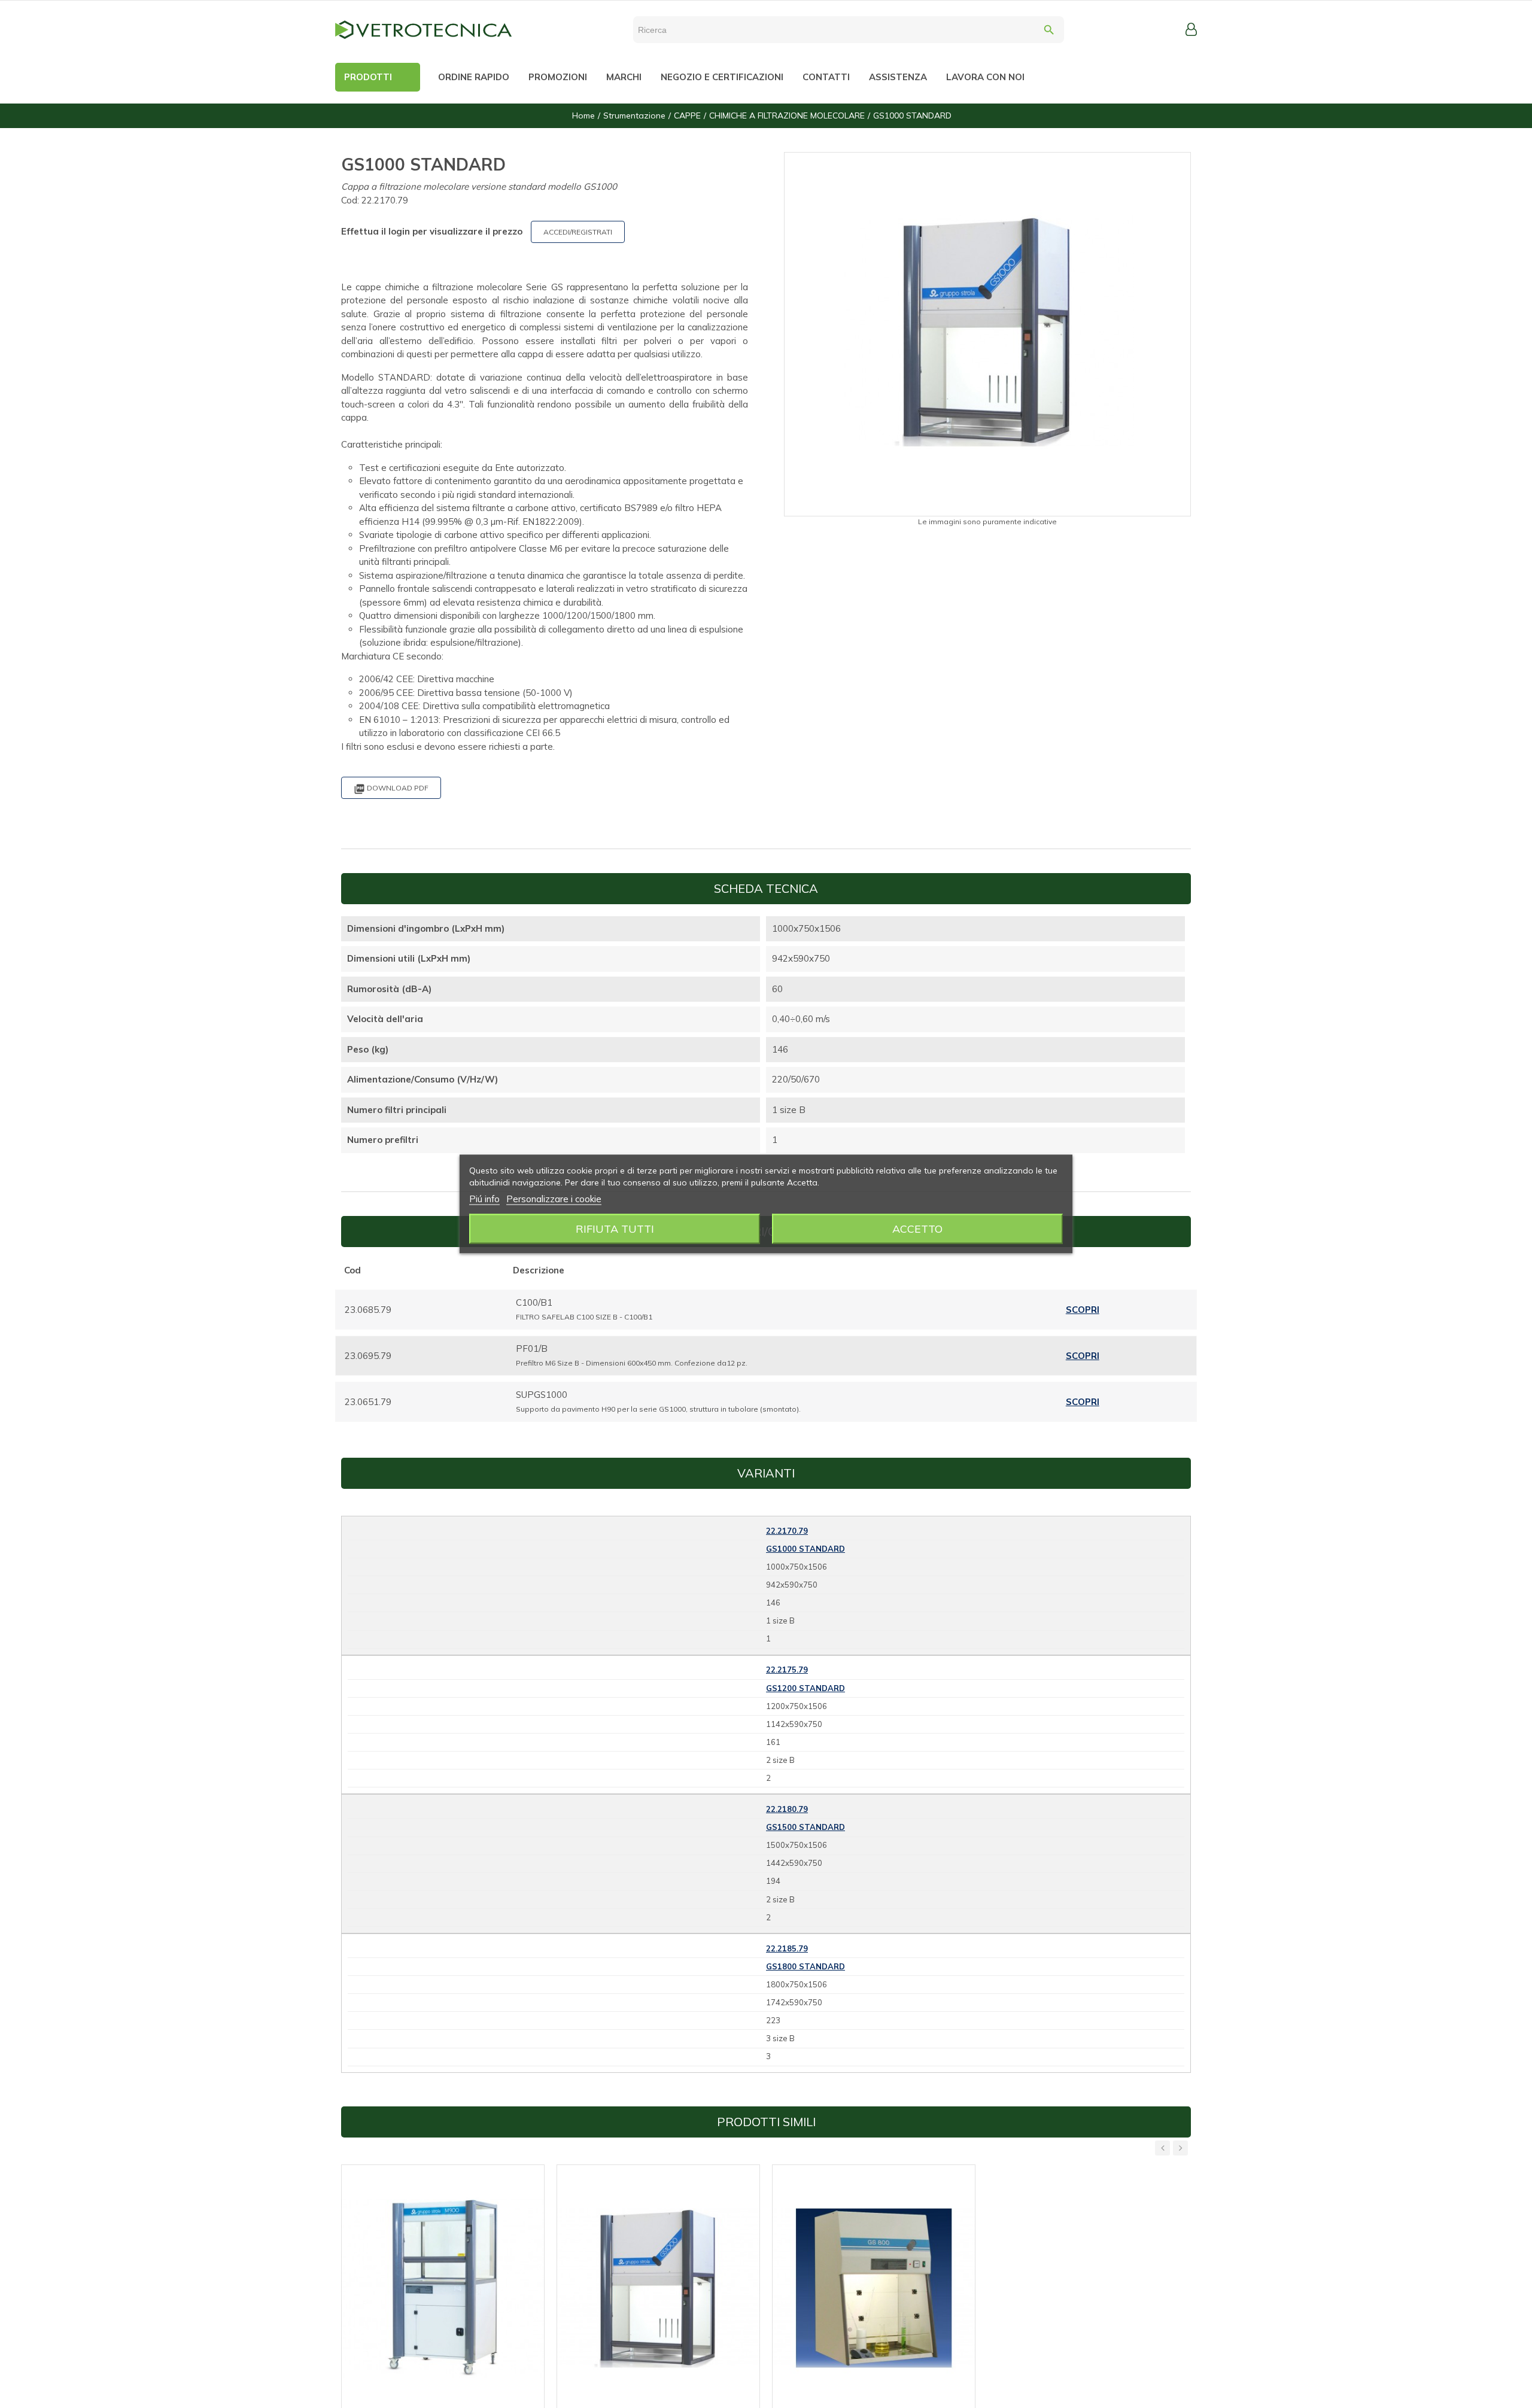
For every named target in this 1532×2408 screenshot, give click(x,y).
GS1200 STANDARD (805, 1688)
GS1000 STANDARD (805, 1549)
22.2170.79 (787, 1531)
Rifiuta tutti (615, 1229)
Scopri (1083, 1310)
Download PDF (391, 789)
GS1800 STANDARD (805, 1966)
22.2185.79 (787, 1948)
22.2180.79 (787, 1809)
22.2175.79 (787, 1670)
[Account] (1191, 29)
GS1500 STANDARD (805, 1827)
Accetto (917, 1229)
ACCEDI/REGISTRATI (578, 232)
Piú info (484, 1199)
